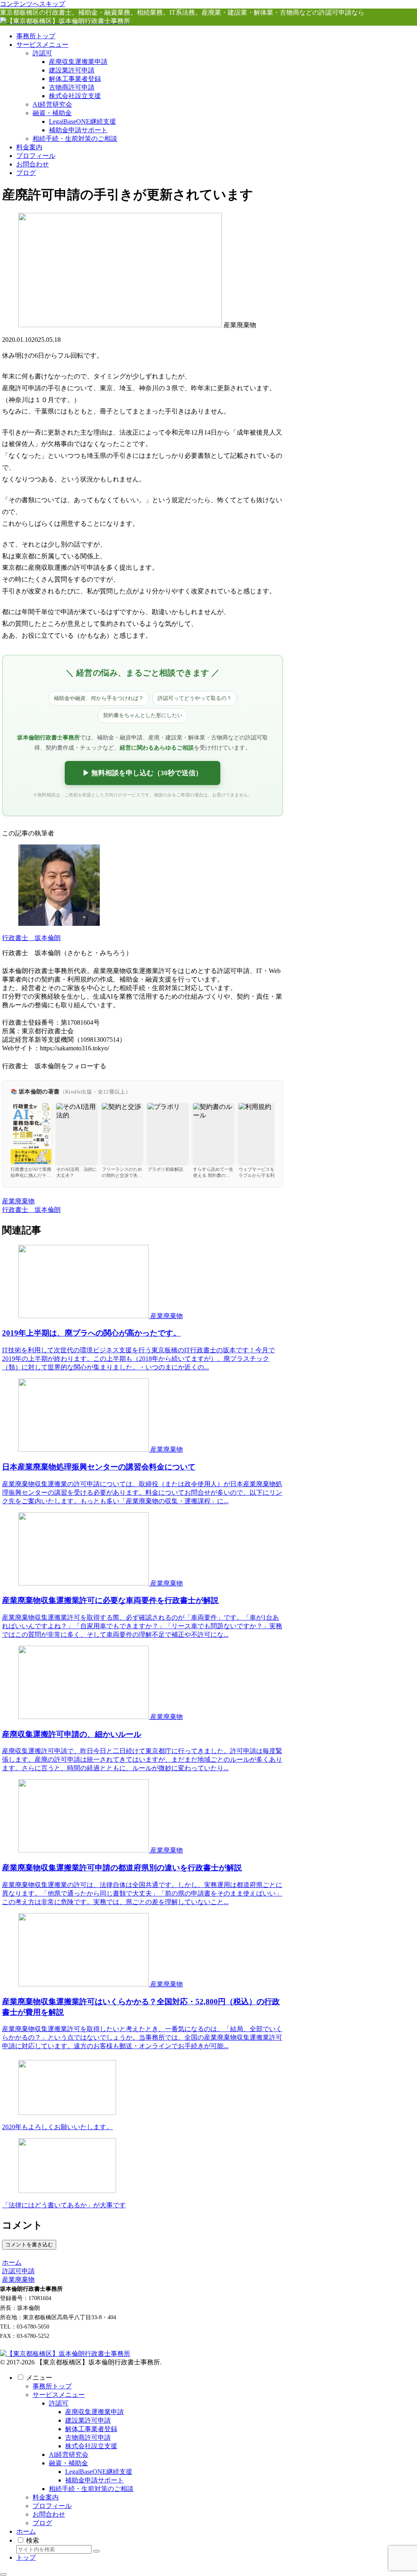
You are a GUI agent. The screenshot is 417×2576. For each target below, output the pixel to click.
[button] (97, 2551)
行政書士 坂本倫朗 (31, 938)
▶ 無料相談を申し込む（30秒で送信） (143, 773)
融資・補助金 (68, 2463)
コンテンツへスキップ (33, 4)
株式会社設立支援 (91, 2446)
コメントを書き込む (29, 2245)
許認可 (59, 2403)
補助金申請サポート (94, 2480)
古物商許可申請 (88, 2437)
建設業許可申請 (88, 2420)
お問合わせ (49, 2514)
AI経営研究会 (69, 2455)
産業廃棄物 (18, 1201)
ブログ (42, 2523)
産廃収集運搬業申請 (94, 2412)
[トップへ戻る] (3, 2574)
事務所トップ (52, 2386)
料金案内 (46, 2497)
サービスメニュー (59, 2395)
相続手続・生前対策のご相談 (91, 2489)
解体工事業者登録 (91, 2429)
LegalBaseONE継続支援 (99, 2472)
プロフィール (52, 2506)
